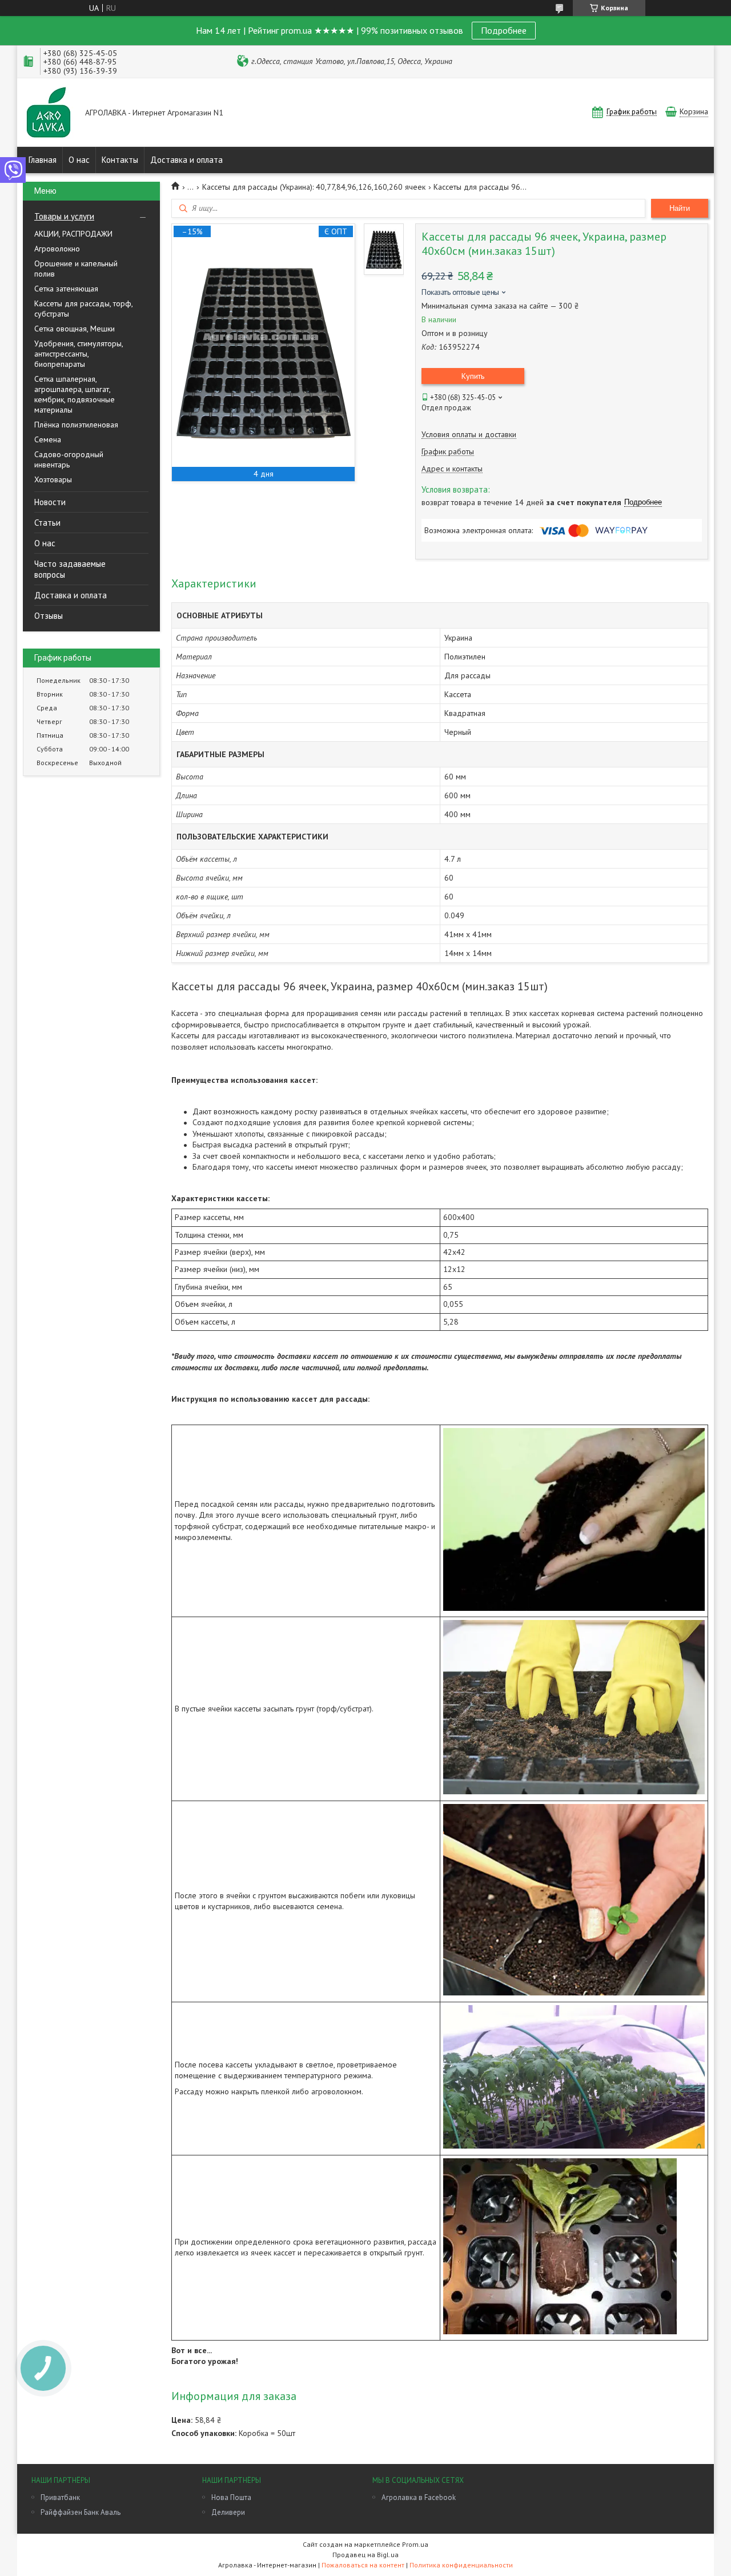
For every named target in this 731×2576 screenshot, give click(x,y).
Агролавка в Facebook (419, 2497)
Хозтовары (53, 479)
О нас (79, 160)
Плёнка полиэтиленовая (76, 425)
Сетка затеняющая (66, 289)
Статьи (47, 523)
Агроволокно (57, 249)
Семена (48, 439)
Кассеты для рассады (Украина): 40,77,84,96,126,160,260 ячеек (314, 187)
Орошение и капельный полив (76, 269)
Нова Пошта (231, 2497)
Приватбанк (60, 2497)
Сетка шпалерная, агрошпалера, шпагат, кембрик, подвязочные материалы (75, 394)
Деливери (228, 2512)
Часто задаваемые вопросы (70, 569)
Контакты (120, 160)
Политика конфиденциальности (461, 2565)
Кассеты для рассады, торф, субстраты (83, 309)
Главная (43, 160)
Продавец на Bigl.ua (365, 2555)
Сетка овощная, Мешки (75, 329)
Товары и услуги (64, 216)
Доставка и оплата (186, 160)
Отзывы (49, 616)
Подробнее (504, 30)
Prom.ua (415, 2544)
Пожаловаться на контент (363, 2565)
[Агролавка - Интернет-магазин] (49, 113)
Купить (473, 376)
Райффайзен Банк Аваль (81, 2512)
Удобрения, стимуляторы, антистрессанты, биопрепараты (79, 354)
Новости (50, 502)
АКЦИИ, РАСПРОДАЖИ (73, 234)
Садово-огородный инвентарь (69, 459)
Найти (680, 208)
